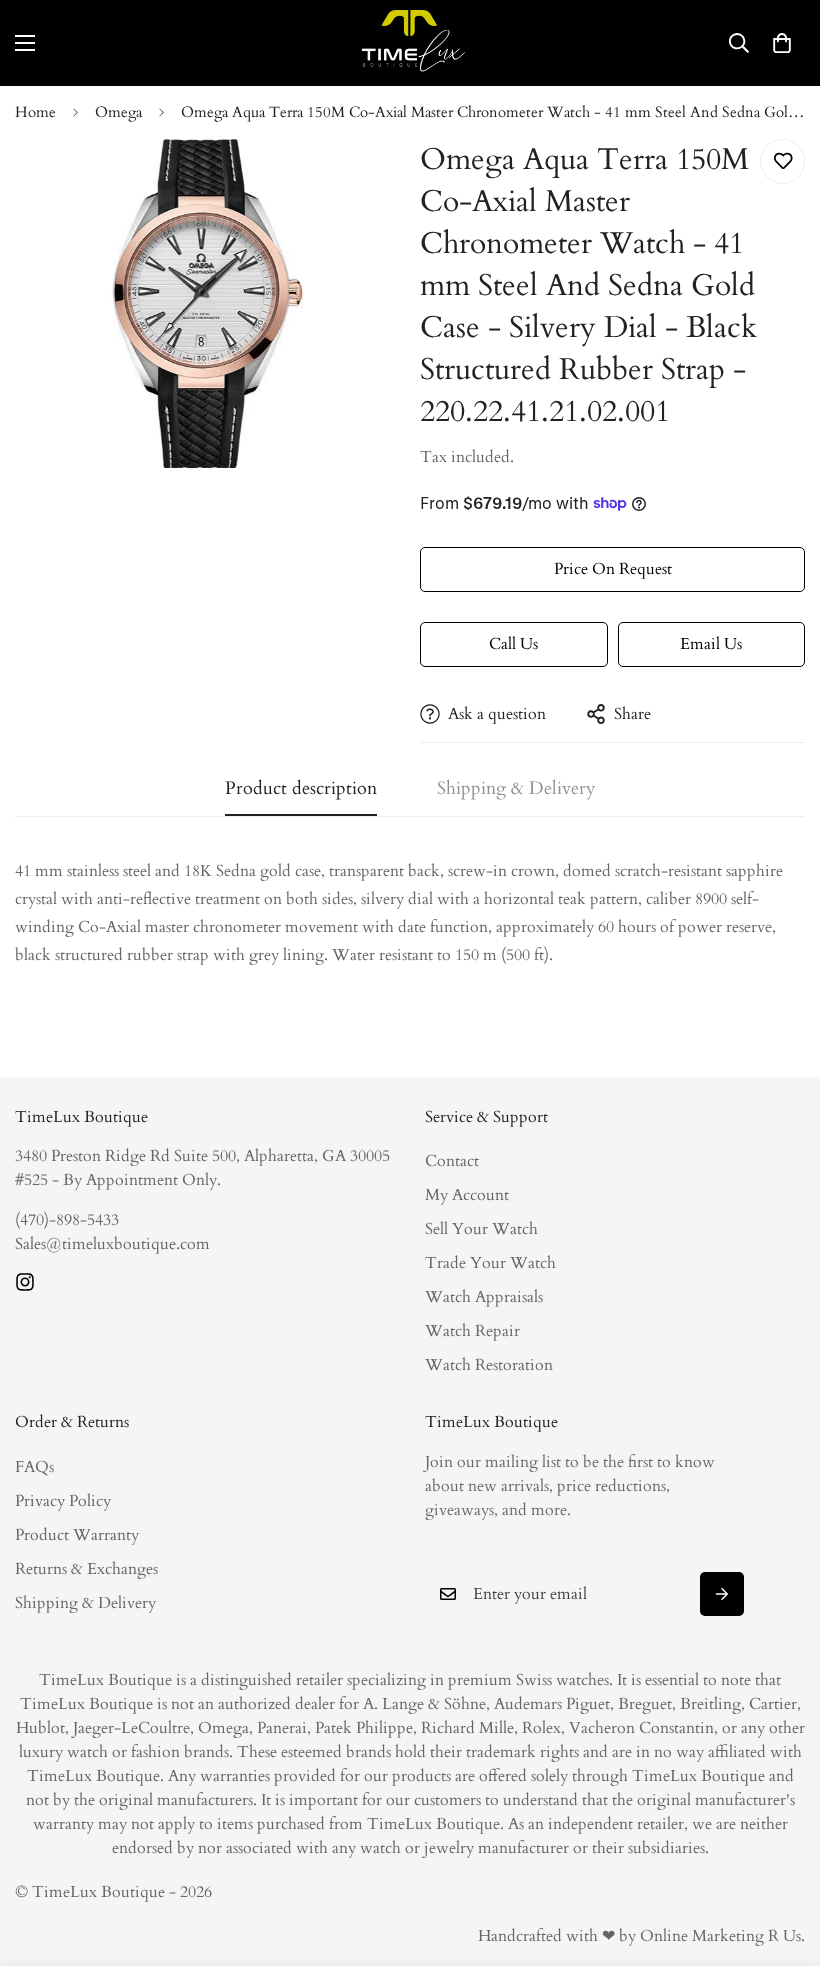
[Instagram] (25, 1282)
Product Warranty (77, 1535)
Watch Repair (472, 1331)
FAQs (34, 1467)
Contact (452, 1161)
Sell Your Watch (481, 1229)
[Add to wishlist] (782, 161)
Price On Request (613, 569)
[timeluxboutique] (410, 43)
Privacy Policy (63, 1501)
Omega (118, 112)
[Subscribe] (722, 1594)
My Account (467, 1195)
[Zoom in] (357, 181)
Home (35, 112)
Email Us (711, 644)
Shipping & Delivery (85, 1603)
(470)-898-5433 (67, 1220)
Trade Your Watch (490, 1263)
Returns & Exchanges (86, 1569)
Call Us (513, 644)
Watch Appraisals (484, 1297)
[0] (782, 43)
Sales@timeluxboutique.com (112, 1244)
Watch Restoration (489, 1365)
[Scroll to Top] (781, 1857)
